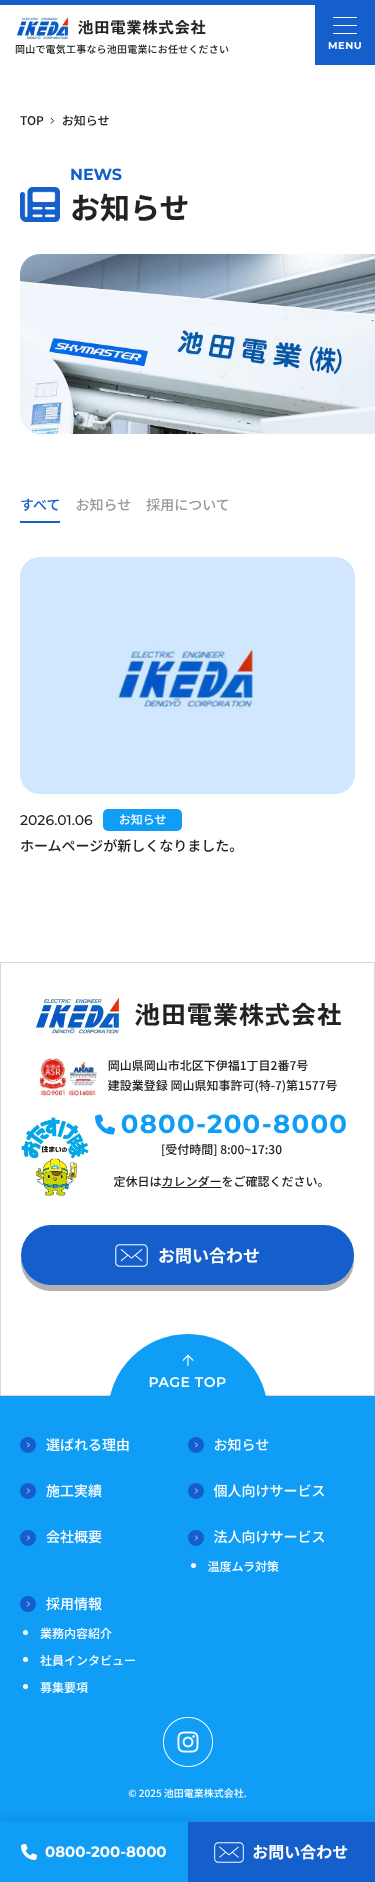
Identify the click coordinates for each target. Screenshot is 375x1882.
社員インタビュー (88, 1660)
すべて (40, 505)
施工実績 (74, 1491)
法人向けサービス (270, 1537)
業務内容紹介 (76, 1633)
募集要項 (64, 1687)
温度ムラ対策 (243, 1566)
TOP (32, 120)
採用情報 (74, 1604)
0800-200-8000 (235, 1124)
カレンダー (191, 1181)
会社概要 (74, 1537)
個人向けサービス (270, 1491)
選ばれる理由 (88, 1445)
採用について (188, 505)
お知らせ (103, 505)
